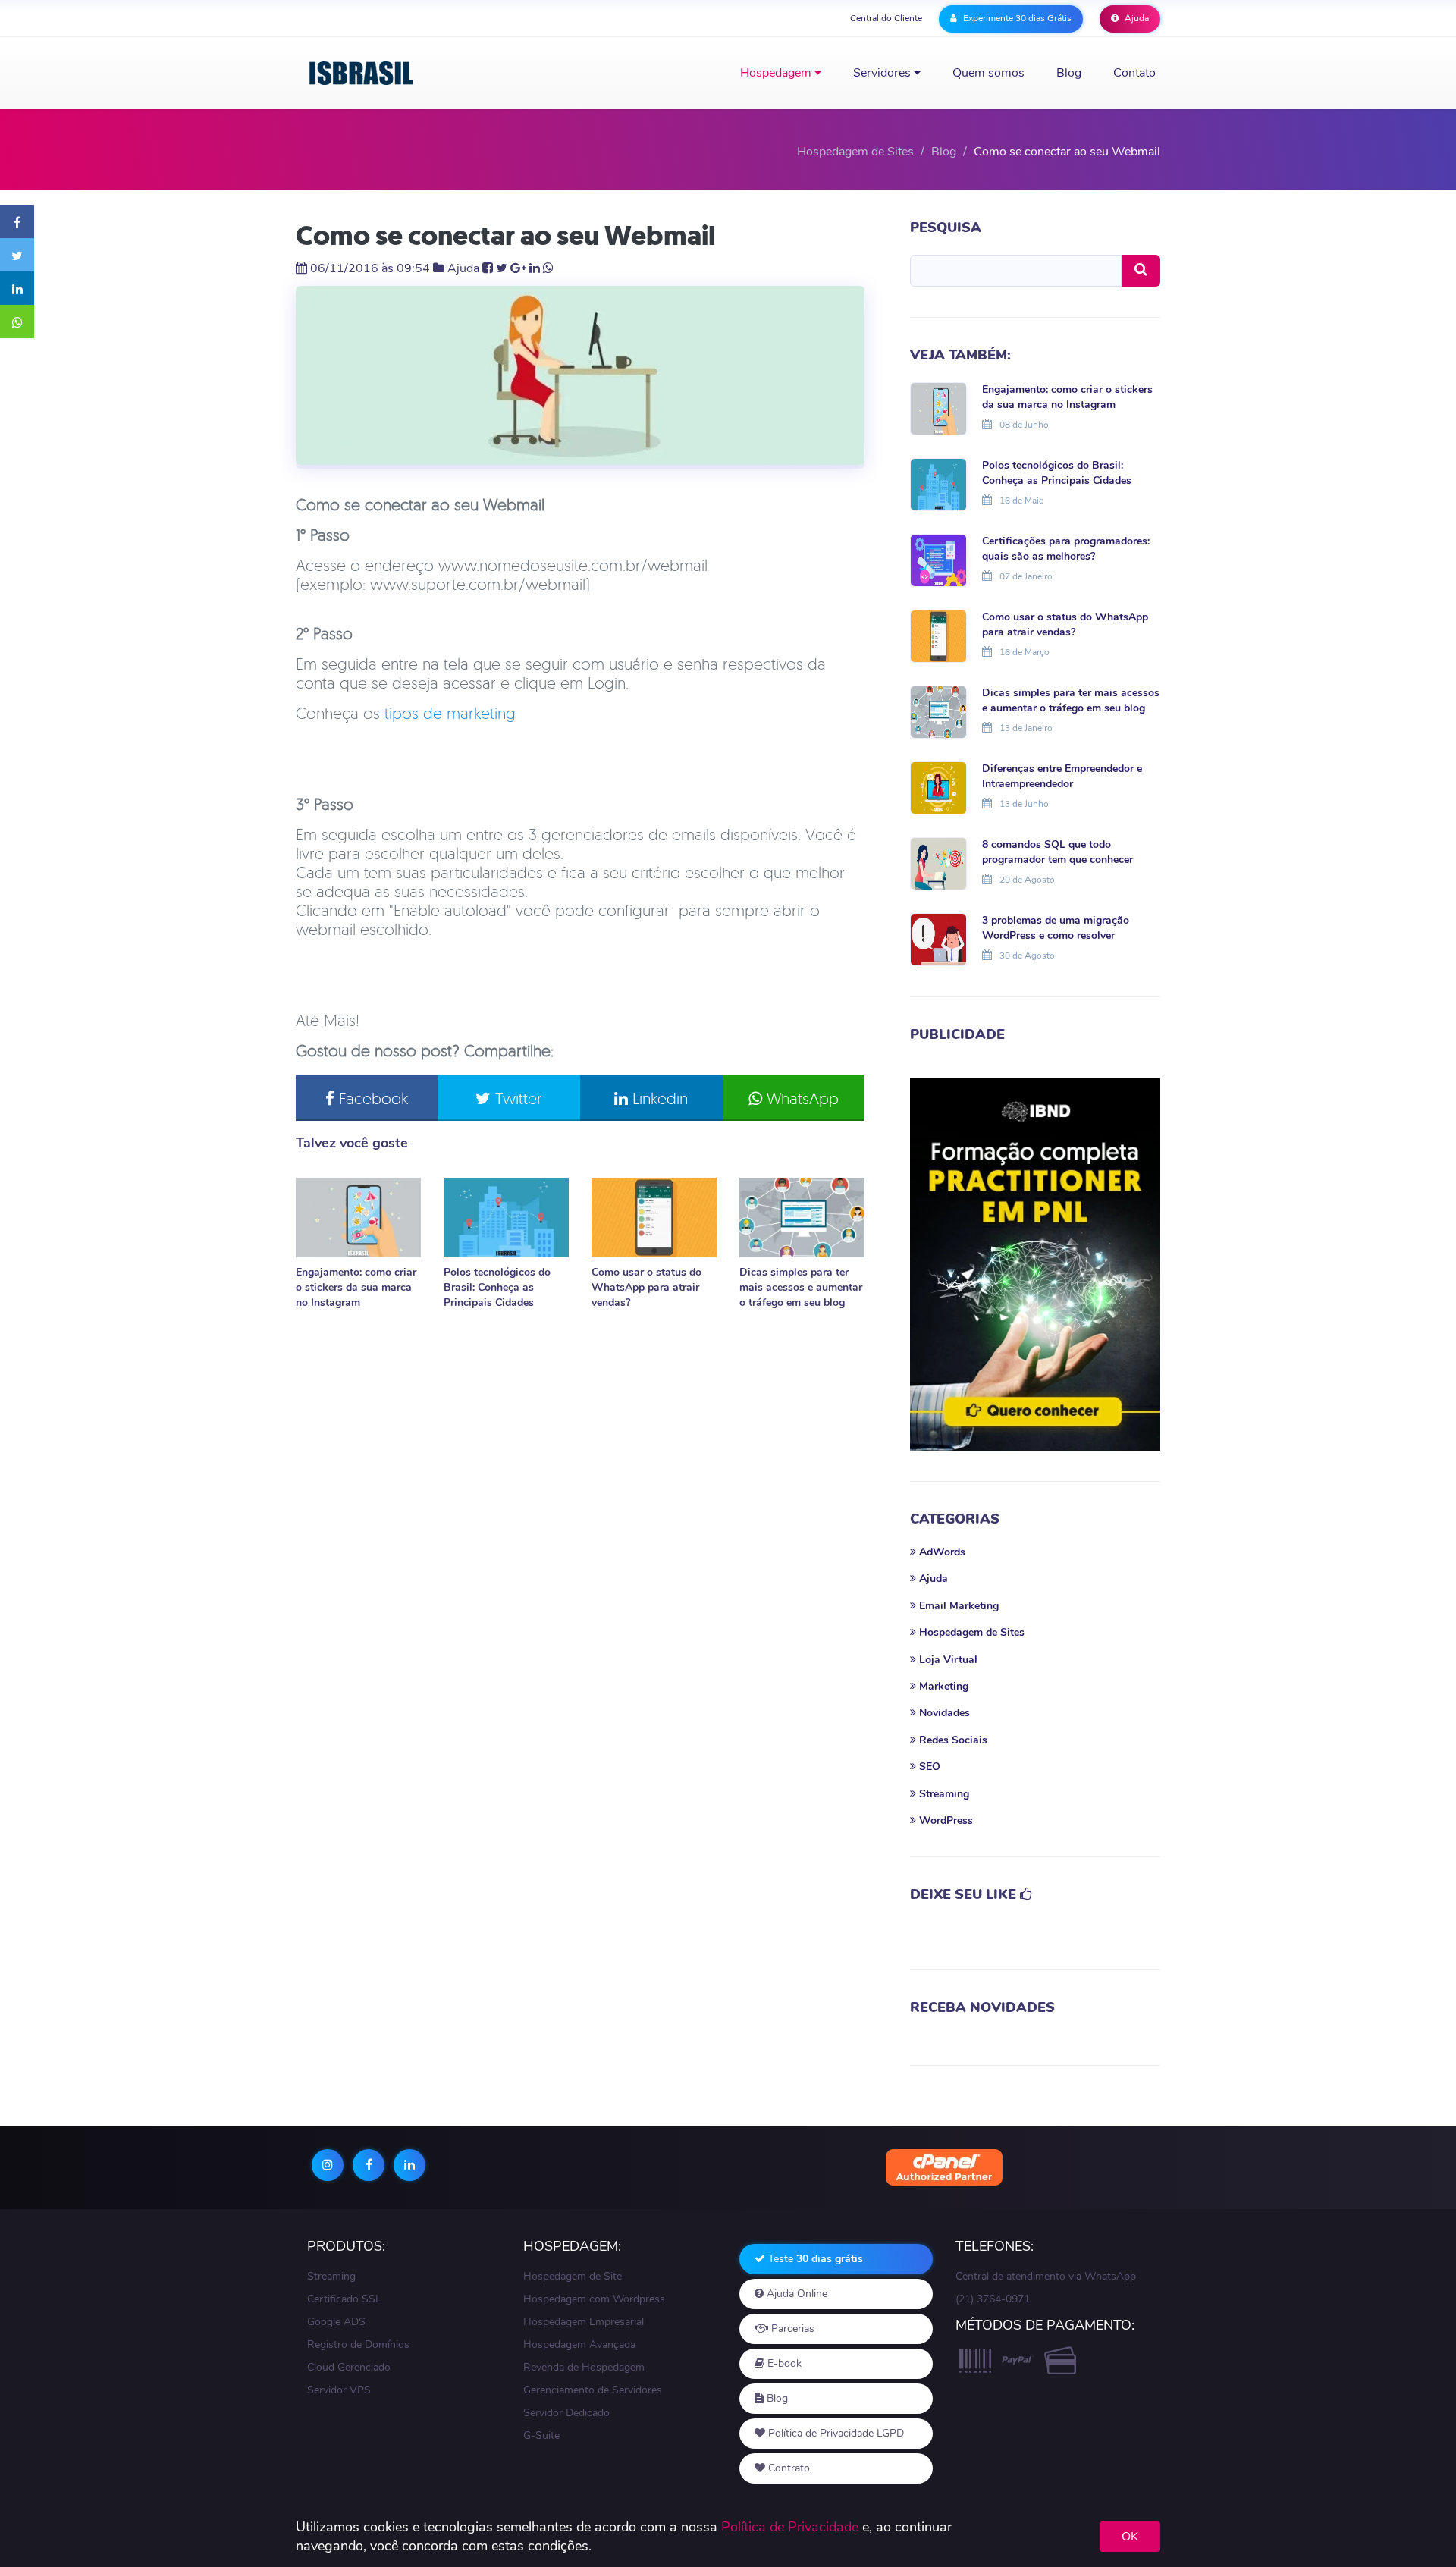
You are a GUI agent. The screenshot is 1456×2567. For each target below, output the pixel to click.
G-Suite (541, 2435)
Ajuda (1136, 18)
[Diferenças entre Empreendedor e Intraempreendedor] (938, 786)
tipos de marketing (450, 713)
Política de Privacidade (790, 2527)
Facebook (371, 1098)
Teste (814, 2259)
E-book (783, 2363)
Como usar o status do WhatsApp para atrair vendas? (646, 1287)
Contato (1134, 73)
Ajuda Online (795, 2294)
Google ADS (336, 2322)
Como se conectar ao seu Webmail (505, 235)
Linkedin (658, 1098)
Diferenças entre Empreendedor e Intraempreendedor (1062, 776)
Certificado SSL (344, 2299)
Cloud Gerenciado (349, 2367)
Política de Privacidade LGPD (835, 2433)
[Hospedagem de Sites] (362, 73)
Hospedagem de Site (573, 2276)
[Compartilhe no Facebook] (17, 221)
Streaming (331, 2276)
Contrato (788, 2468)
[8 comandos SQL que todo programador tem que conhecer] (938, 862)
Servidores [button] (883, 73)
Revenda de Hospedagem (584, 2367)
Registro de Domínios (358, 2344)
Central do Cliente (886, 18)
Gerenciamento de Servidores (593, 2390)
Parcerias (791, 2329)
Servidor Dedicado (566, 2413)
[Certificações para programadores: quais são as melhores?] (938, 559)
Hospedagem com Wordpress (594, 2299)
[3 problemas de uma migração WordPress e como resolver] (938, 938)
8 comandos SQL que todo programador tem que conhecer (1057, 852)
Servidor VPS (339, 2390)
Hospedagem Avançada (579, 2344)
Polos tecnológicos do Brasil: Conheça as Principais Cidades (497, 1287)
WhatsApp (800, 1098)
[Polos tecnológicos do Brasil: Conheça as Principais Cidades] (506, 1218)
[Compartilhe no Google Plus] (518, 268)
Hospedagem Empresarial (584, 2322)
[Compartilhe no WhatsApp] (17, 322)
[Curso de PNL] (1035, 1265)
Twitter (516, 1098)
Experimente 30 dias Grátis (1016, 18)
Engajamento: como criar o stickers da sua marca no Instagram (356, 1287)
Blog (1069, 73)
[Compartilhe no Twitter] (17, 255)
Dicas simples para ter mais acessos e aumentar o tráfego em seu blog (801, 1287)
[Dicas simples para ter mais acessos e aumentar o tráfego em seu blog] (802, 1218)
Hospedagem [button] (777, 73)
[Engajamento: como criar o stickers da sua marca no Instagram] (358, 1218)
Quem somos (988, 73)
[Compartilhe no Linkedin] (17, 288)
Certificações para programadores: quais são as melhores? (1066, 549)
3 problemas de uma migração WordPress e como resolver (1056, 928)
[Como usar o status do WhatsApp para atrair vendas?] (654, 1218)
